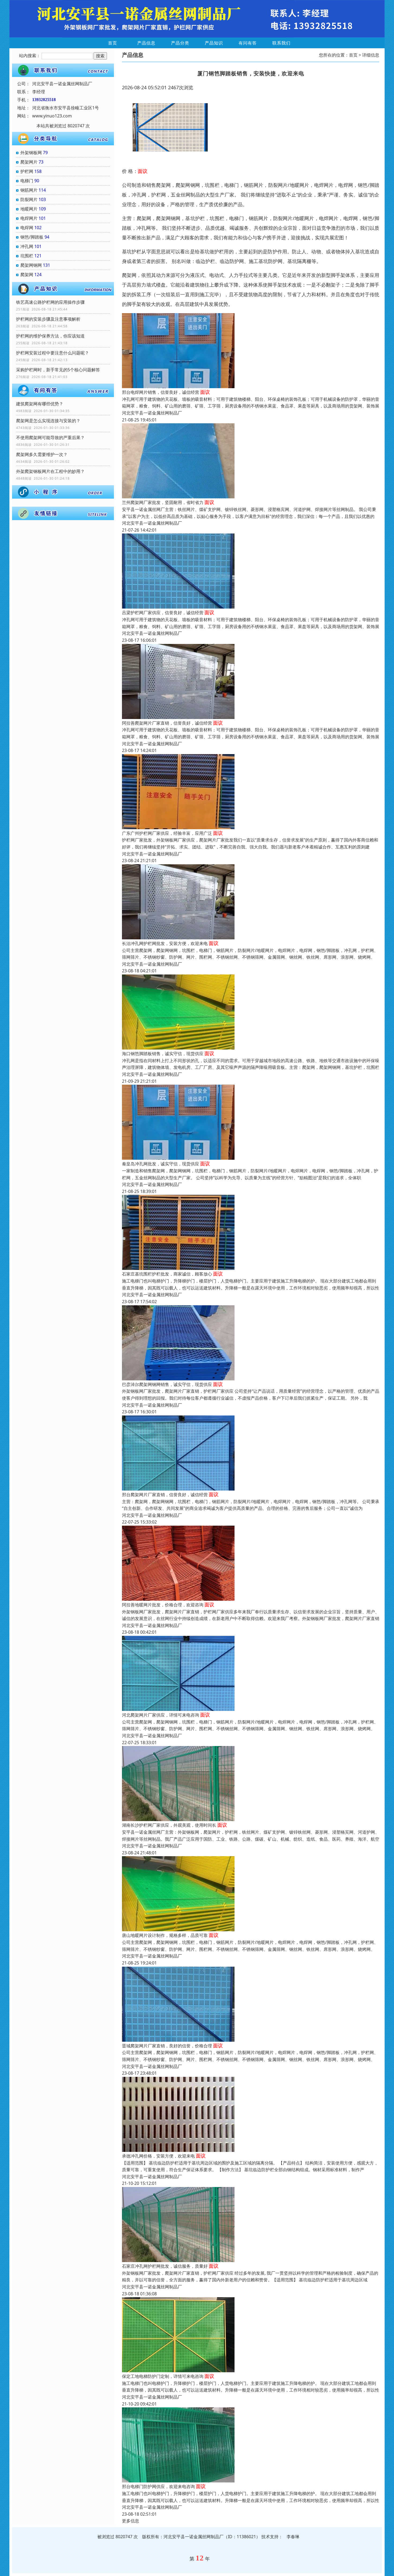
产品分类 (180, 43)
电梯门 (27, 181)
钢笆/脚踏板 (32, 237)
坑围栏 (27, 256)
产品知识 (214, 43)
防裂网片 (29, 199)
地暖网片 (29, 209)
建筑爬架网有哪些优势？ (40, 404)
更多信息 (131, 2521)
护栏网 (27, 171)
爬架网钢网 (31, 265)
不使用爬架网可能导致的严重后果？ (50, 438)
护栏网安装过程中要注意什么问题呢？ (53, 353)
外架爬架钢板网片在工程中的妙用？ (50, 471)
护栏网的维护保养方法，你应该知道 (50, 336)
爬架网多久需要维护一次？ (42, 454)
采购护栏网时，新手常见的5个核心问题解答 (58, 370)
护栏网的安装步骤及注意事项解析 (48, 319)
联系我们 (281, 43)
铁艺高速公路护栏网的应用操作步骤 (50, 302)
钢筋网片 (29, 190)
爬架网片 (29, 162)
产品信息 (146, 43)
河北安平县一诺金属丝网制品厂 (152, 413)
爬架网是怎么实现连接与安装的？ (48, 421)
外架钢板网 (31, 153)
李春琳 (293, 2537)
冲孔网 (27, 246)
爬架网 (27, 275)
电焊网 (27, 228)
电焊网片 (29, 218)
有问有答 (248, 43)
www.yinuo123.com (52, 116)
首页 (113, 43)
